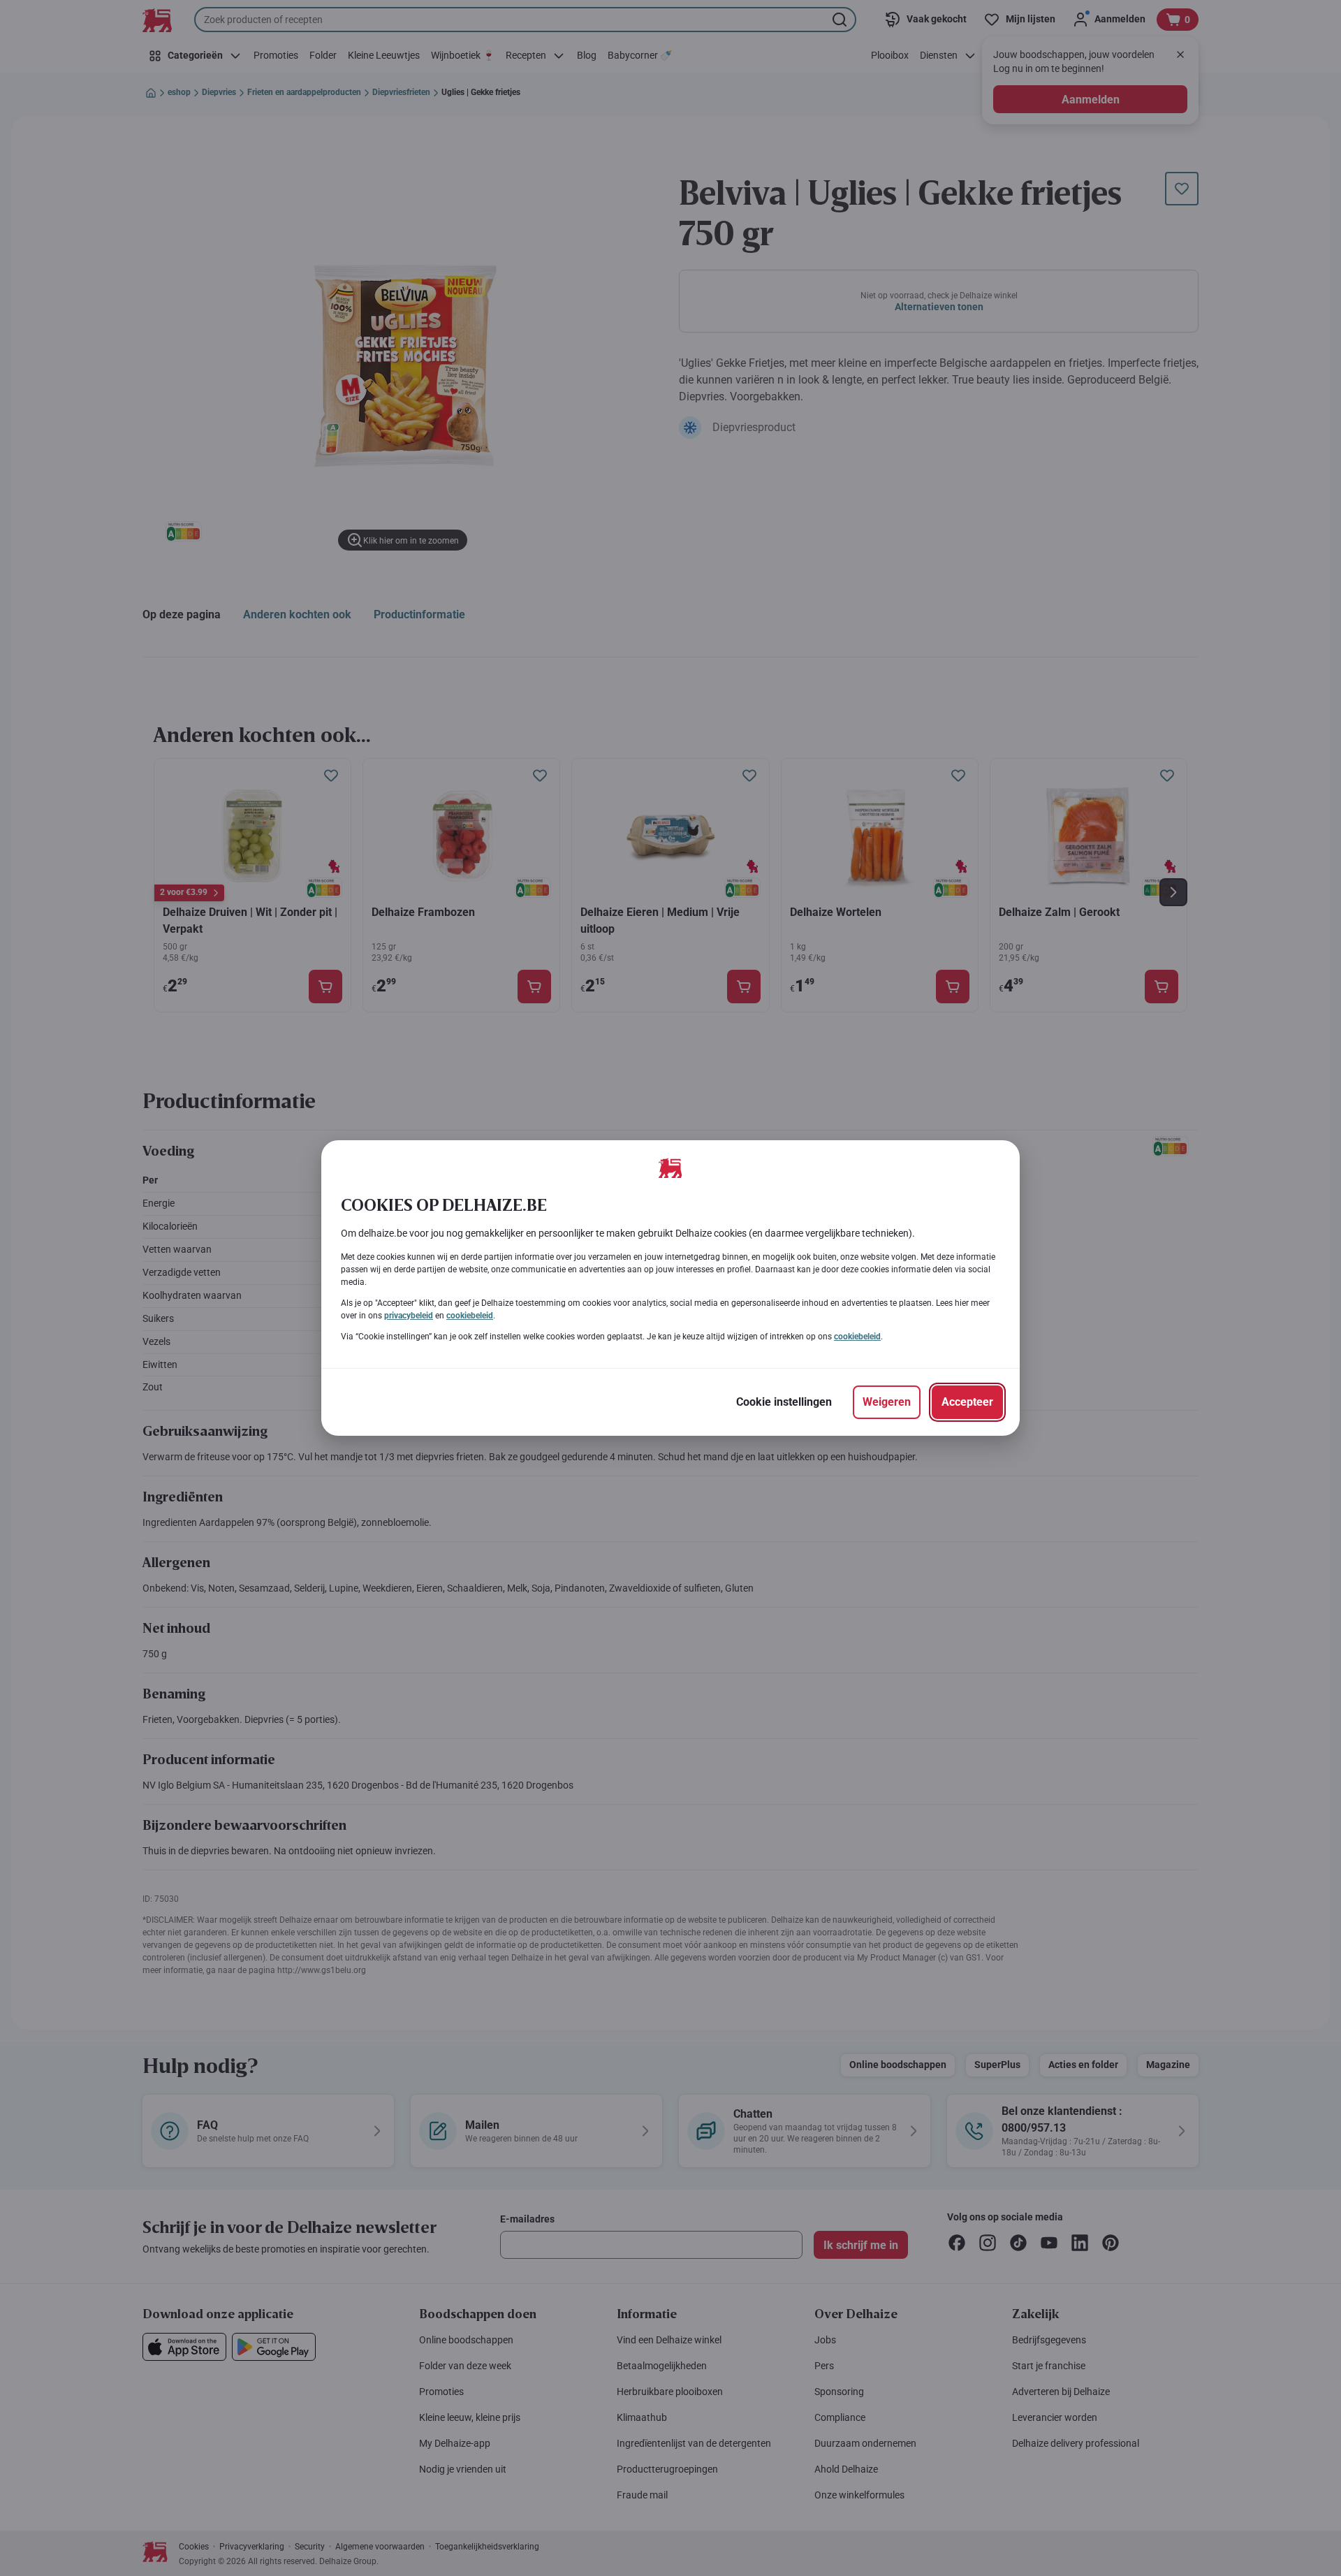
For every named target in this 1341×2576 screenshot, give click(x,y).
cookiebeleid (470, 1316)
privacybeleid (409, 1316)
